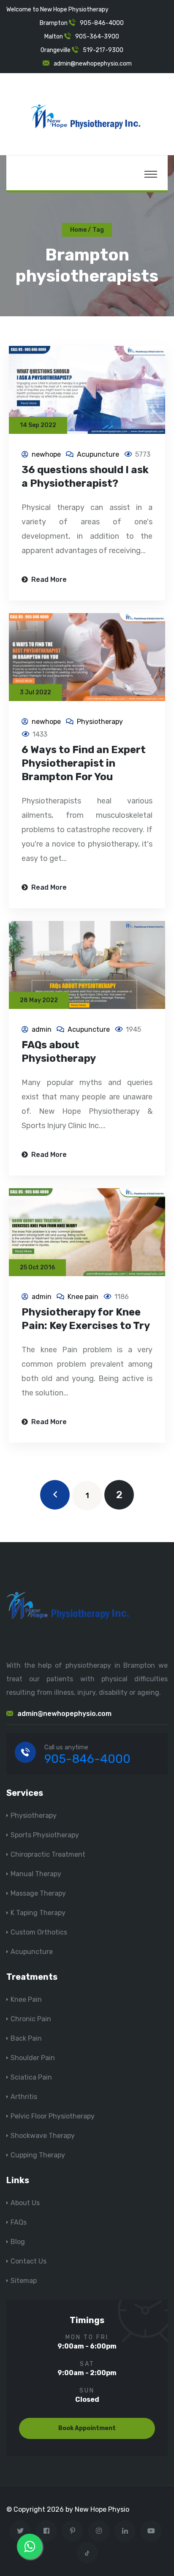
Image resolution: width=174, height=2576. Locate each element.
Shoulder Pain (33, 2058)
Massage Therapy (38, 1893)
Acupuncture (98, 454)
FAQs (19, 2222)
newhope (46, 454)
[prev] (55, 1495)
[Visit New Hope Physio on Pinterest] (72, 2531)
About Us (25, 2203)
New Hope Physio (102, 2509)
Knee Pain (26, 1999)
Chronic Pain (31, 2019)
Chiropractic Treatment (48, 1854)
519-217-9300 (103, 50)
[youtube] (151, 2531)
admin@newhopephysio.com (93, 64)
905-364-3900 (97, 37)
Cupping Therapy (38, 2155)
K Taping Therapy (38, 1913)
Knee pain (83, 1297)
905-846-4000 (102, 23)
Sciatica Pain (31, 2077)
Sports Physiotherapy (45, 1835)
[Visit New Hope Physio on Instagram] (99, 2531)
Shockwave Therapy (43, 2136)
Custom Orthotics (39, 1932)
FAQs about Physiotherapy (59, 1052)
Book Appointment (87, 2428)
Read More (48, 580)
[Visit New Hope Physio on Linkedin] (125, 2531)
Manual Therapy (36, 1874)
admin (42, 1029)
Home (78, 230)
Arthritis (24, 2097)
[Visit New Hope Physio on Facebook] (46, 2531)
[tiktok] (87, 2553)
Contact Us (29, 2261)
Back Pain (26, 2038)
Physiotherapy (100, 722)
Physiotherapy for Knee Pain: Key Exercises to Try (86, 1319)
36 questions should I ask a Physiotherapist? (85, 477)
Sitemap (24, 2281)
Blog (18, 2242)
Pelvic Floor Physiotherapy (53, 2116)
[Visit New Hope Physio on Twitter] (20, 2531)
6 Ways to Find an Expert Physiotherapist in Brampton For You (84, 763)
